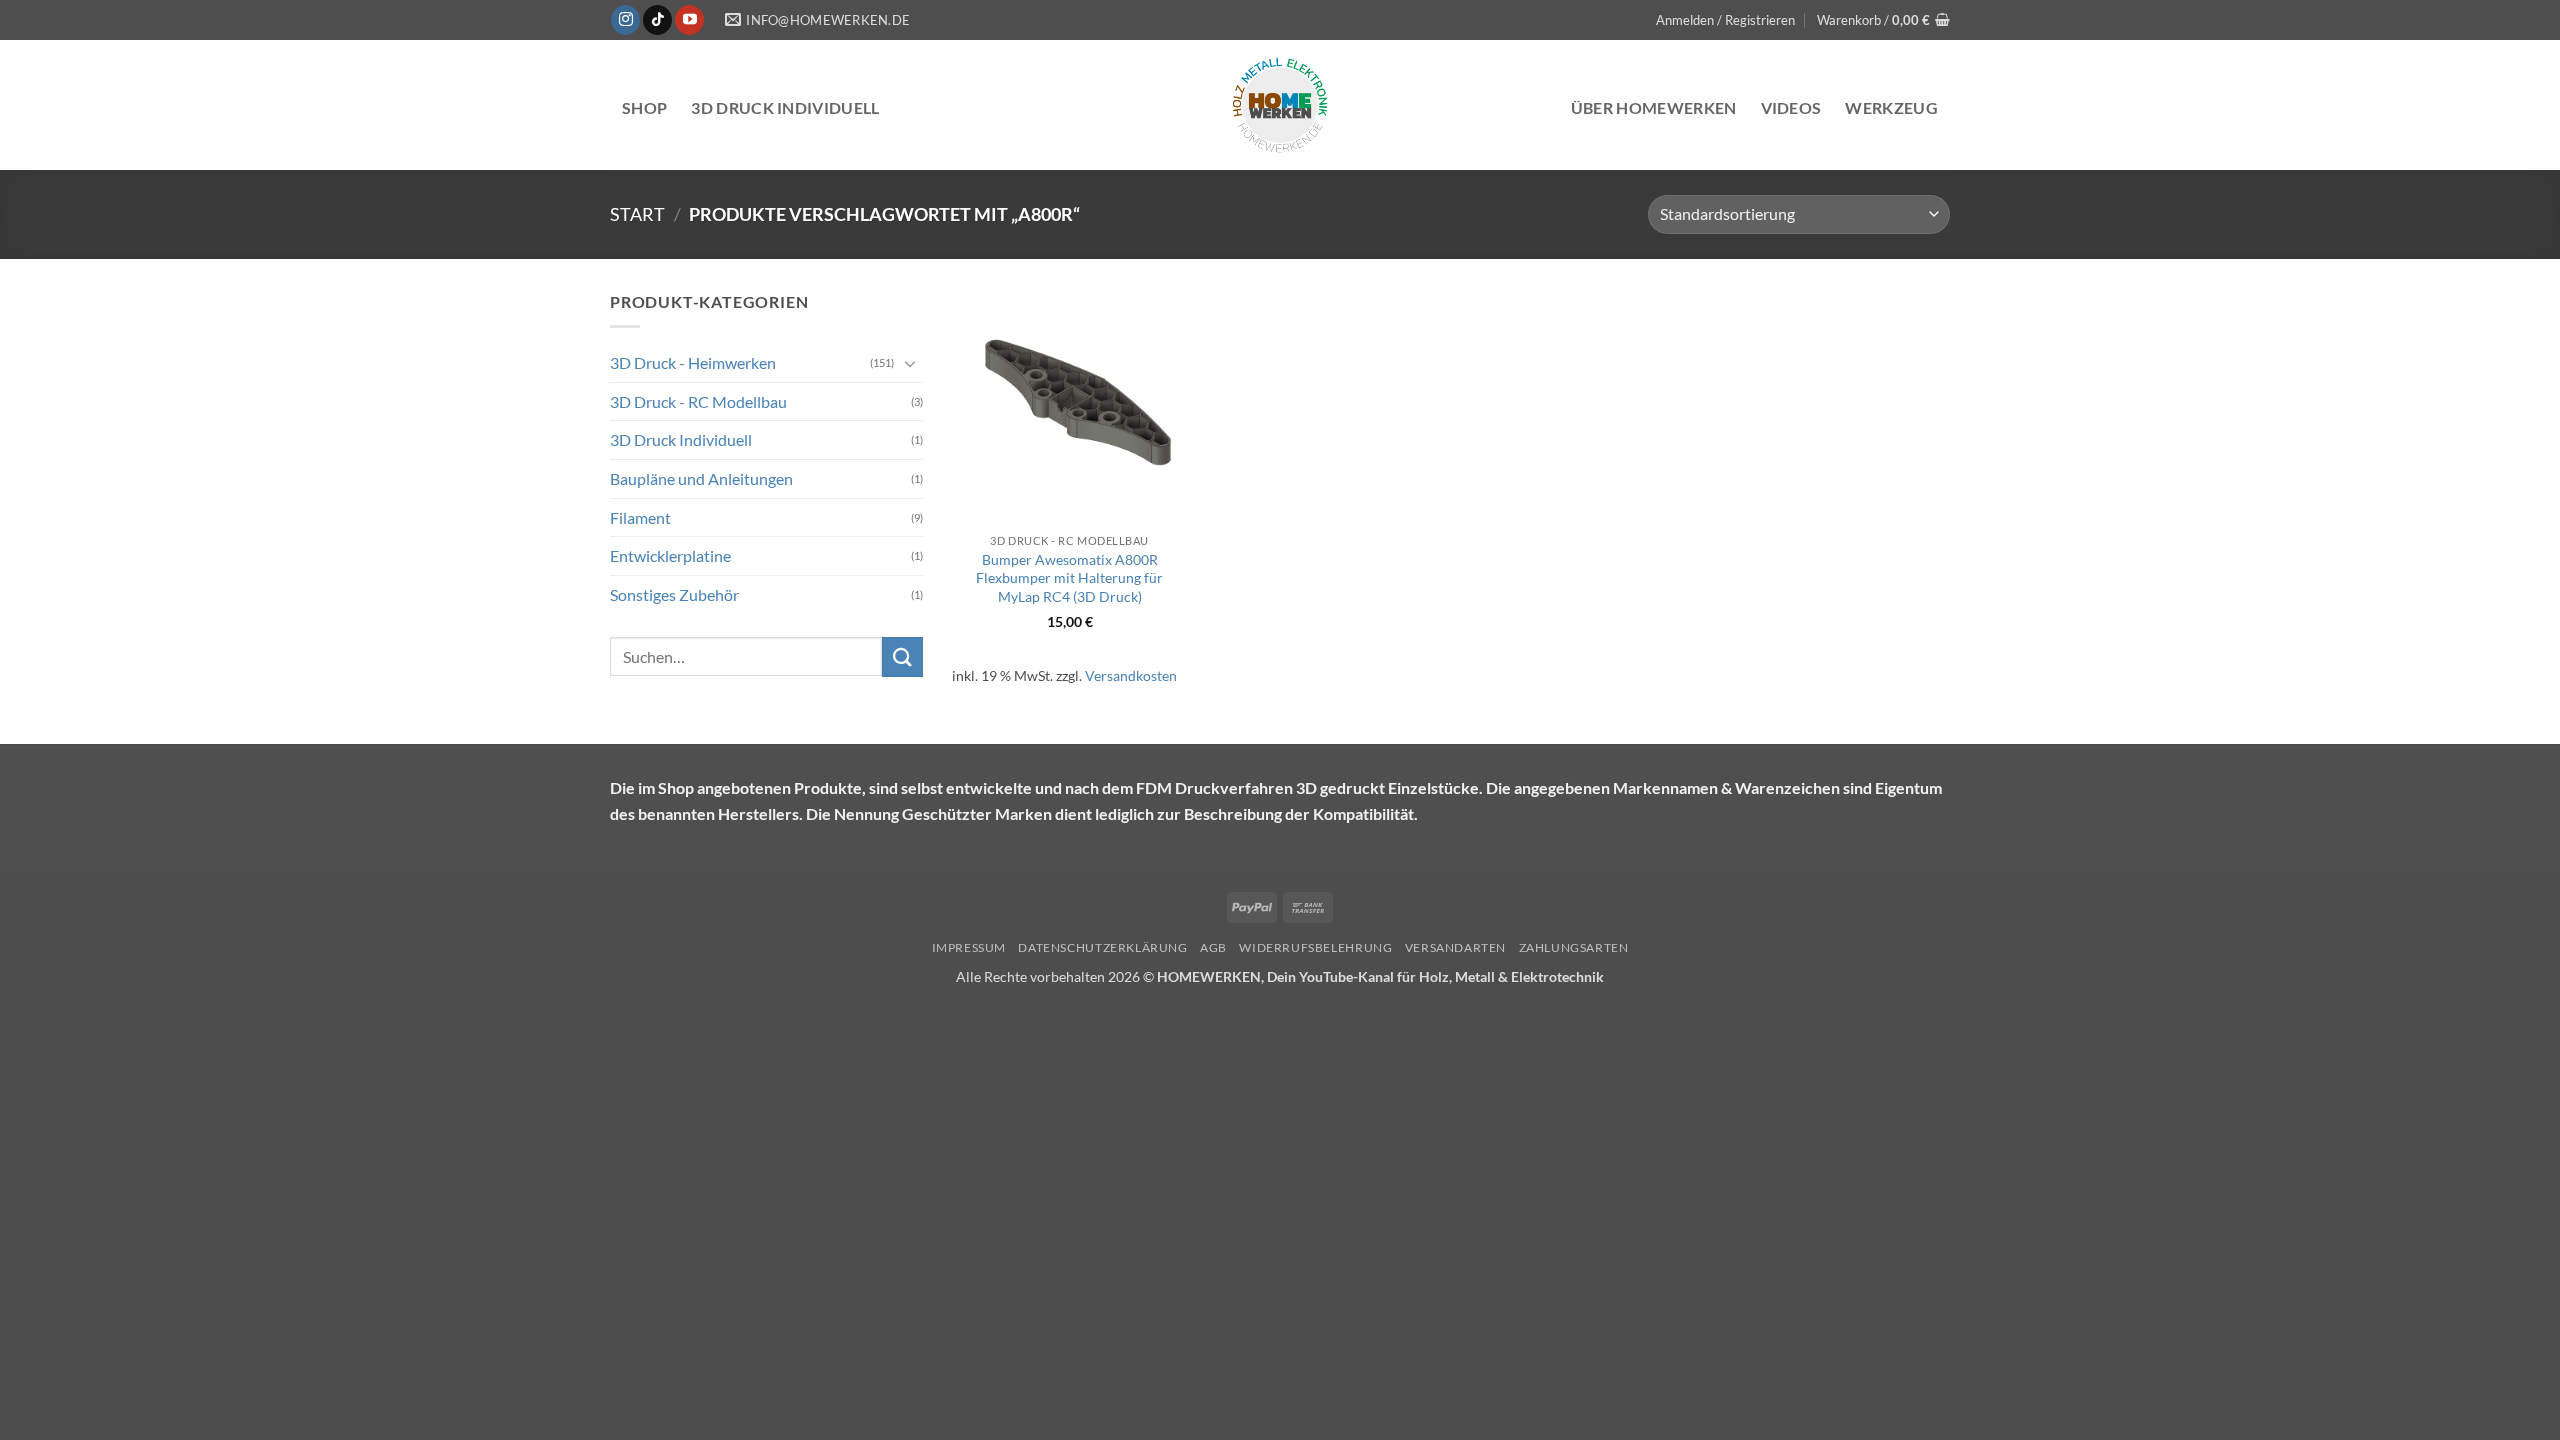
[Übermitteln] (902, 656)
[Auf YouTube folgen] (689, 20)
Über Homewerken (1654, 107)
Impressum (969, 947)
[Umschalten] (911, 363)
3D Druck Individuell (681, 439)
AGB (1213, 947)
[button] (1725, 20)
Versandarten (1455, 947)
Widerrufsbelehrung (1315, 947)
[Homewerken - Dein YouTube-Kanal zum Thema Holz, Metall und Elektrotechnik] (1280, 105)
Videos (1791, 107)
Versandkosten (1131, 675)
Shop (644, 107)
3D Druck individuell (785, 107)
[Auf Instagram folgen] (625, 20)
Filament (640, 516)
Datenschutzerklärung (1102, 947)
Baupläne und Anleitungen (701, 478)
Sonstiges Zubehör (674, 594)
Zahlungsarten (1574, 947)
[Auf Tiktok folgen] (657, 20)
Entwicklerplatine (670, 555)
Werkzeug (1891, 107)
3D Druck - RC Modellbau (698, 401)
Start (637, 214)
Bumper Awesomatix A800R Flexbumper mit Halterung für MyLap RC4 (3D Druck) (1069, 578)
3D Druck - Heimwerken (693, 362)
